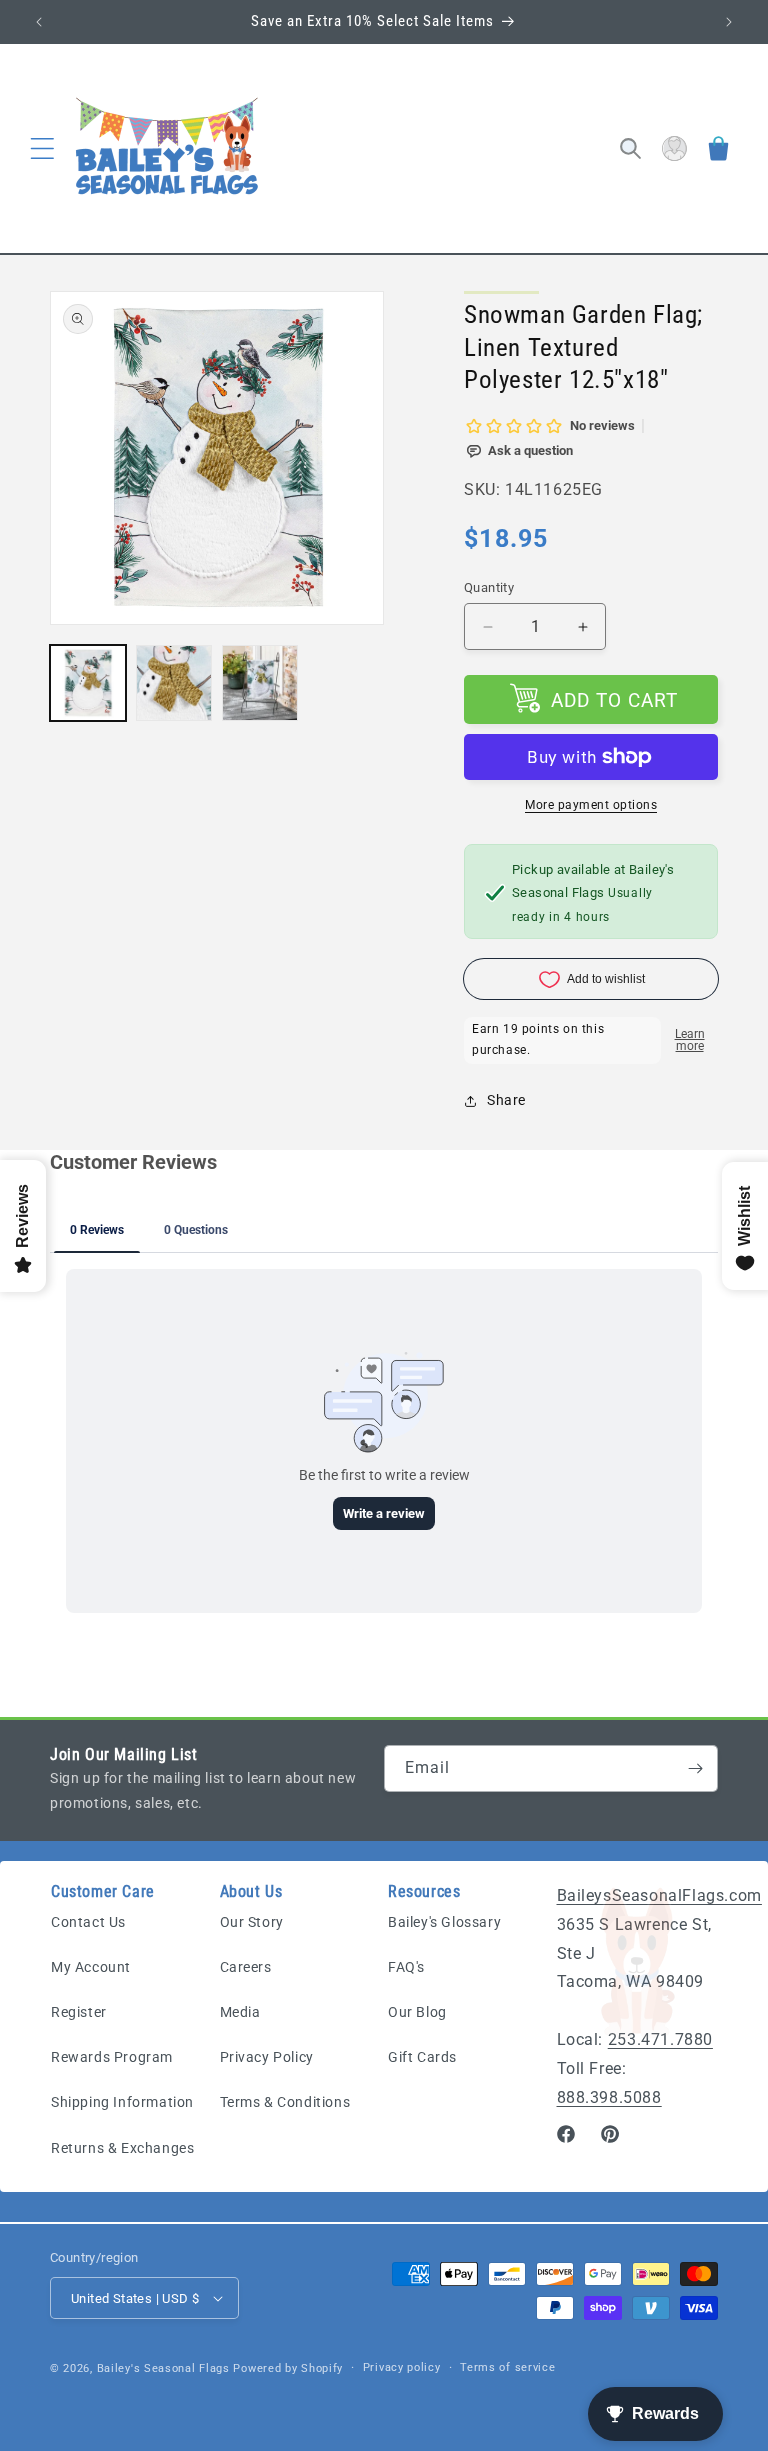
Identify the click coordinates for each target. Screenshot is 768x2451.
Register (79, 2012)
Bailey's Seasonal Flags (163, 2368)
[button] (42, 149)
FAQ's (406, 1967)
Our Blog (417, 2012)
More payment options (591, 805)
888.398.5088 (609, 2097)
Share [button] (506, 1100)
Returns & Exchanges (122, 2148)
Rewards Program (112, 2057)
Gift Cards (422, 2057)
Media (240, 2012)
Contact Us (88, 1922)
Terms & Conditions (285, 2102)
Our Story (252, 1922)
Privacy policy (402, 2367)
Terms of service (507, 2367)
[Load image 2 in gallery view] (174, 683)
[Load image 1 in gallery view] (88, 683)
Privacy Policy (267, 2057)
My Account (91, 1967)
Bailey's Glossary (444, 1922)
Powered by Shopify (288, 2368)
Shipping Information (122, 2102)
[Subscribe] (695, 1768)
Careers (246, 1967)
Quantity (489, 587)
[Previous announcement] (39, 22)
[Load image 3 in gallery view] (260, 683)
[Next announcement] (729, 22)
